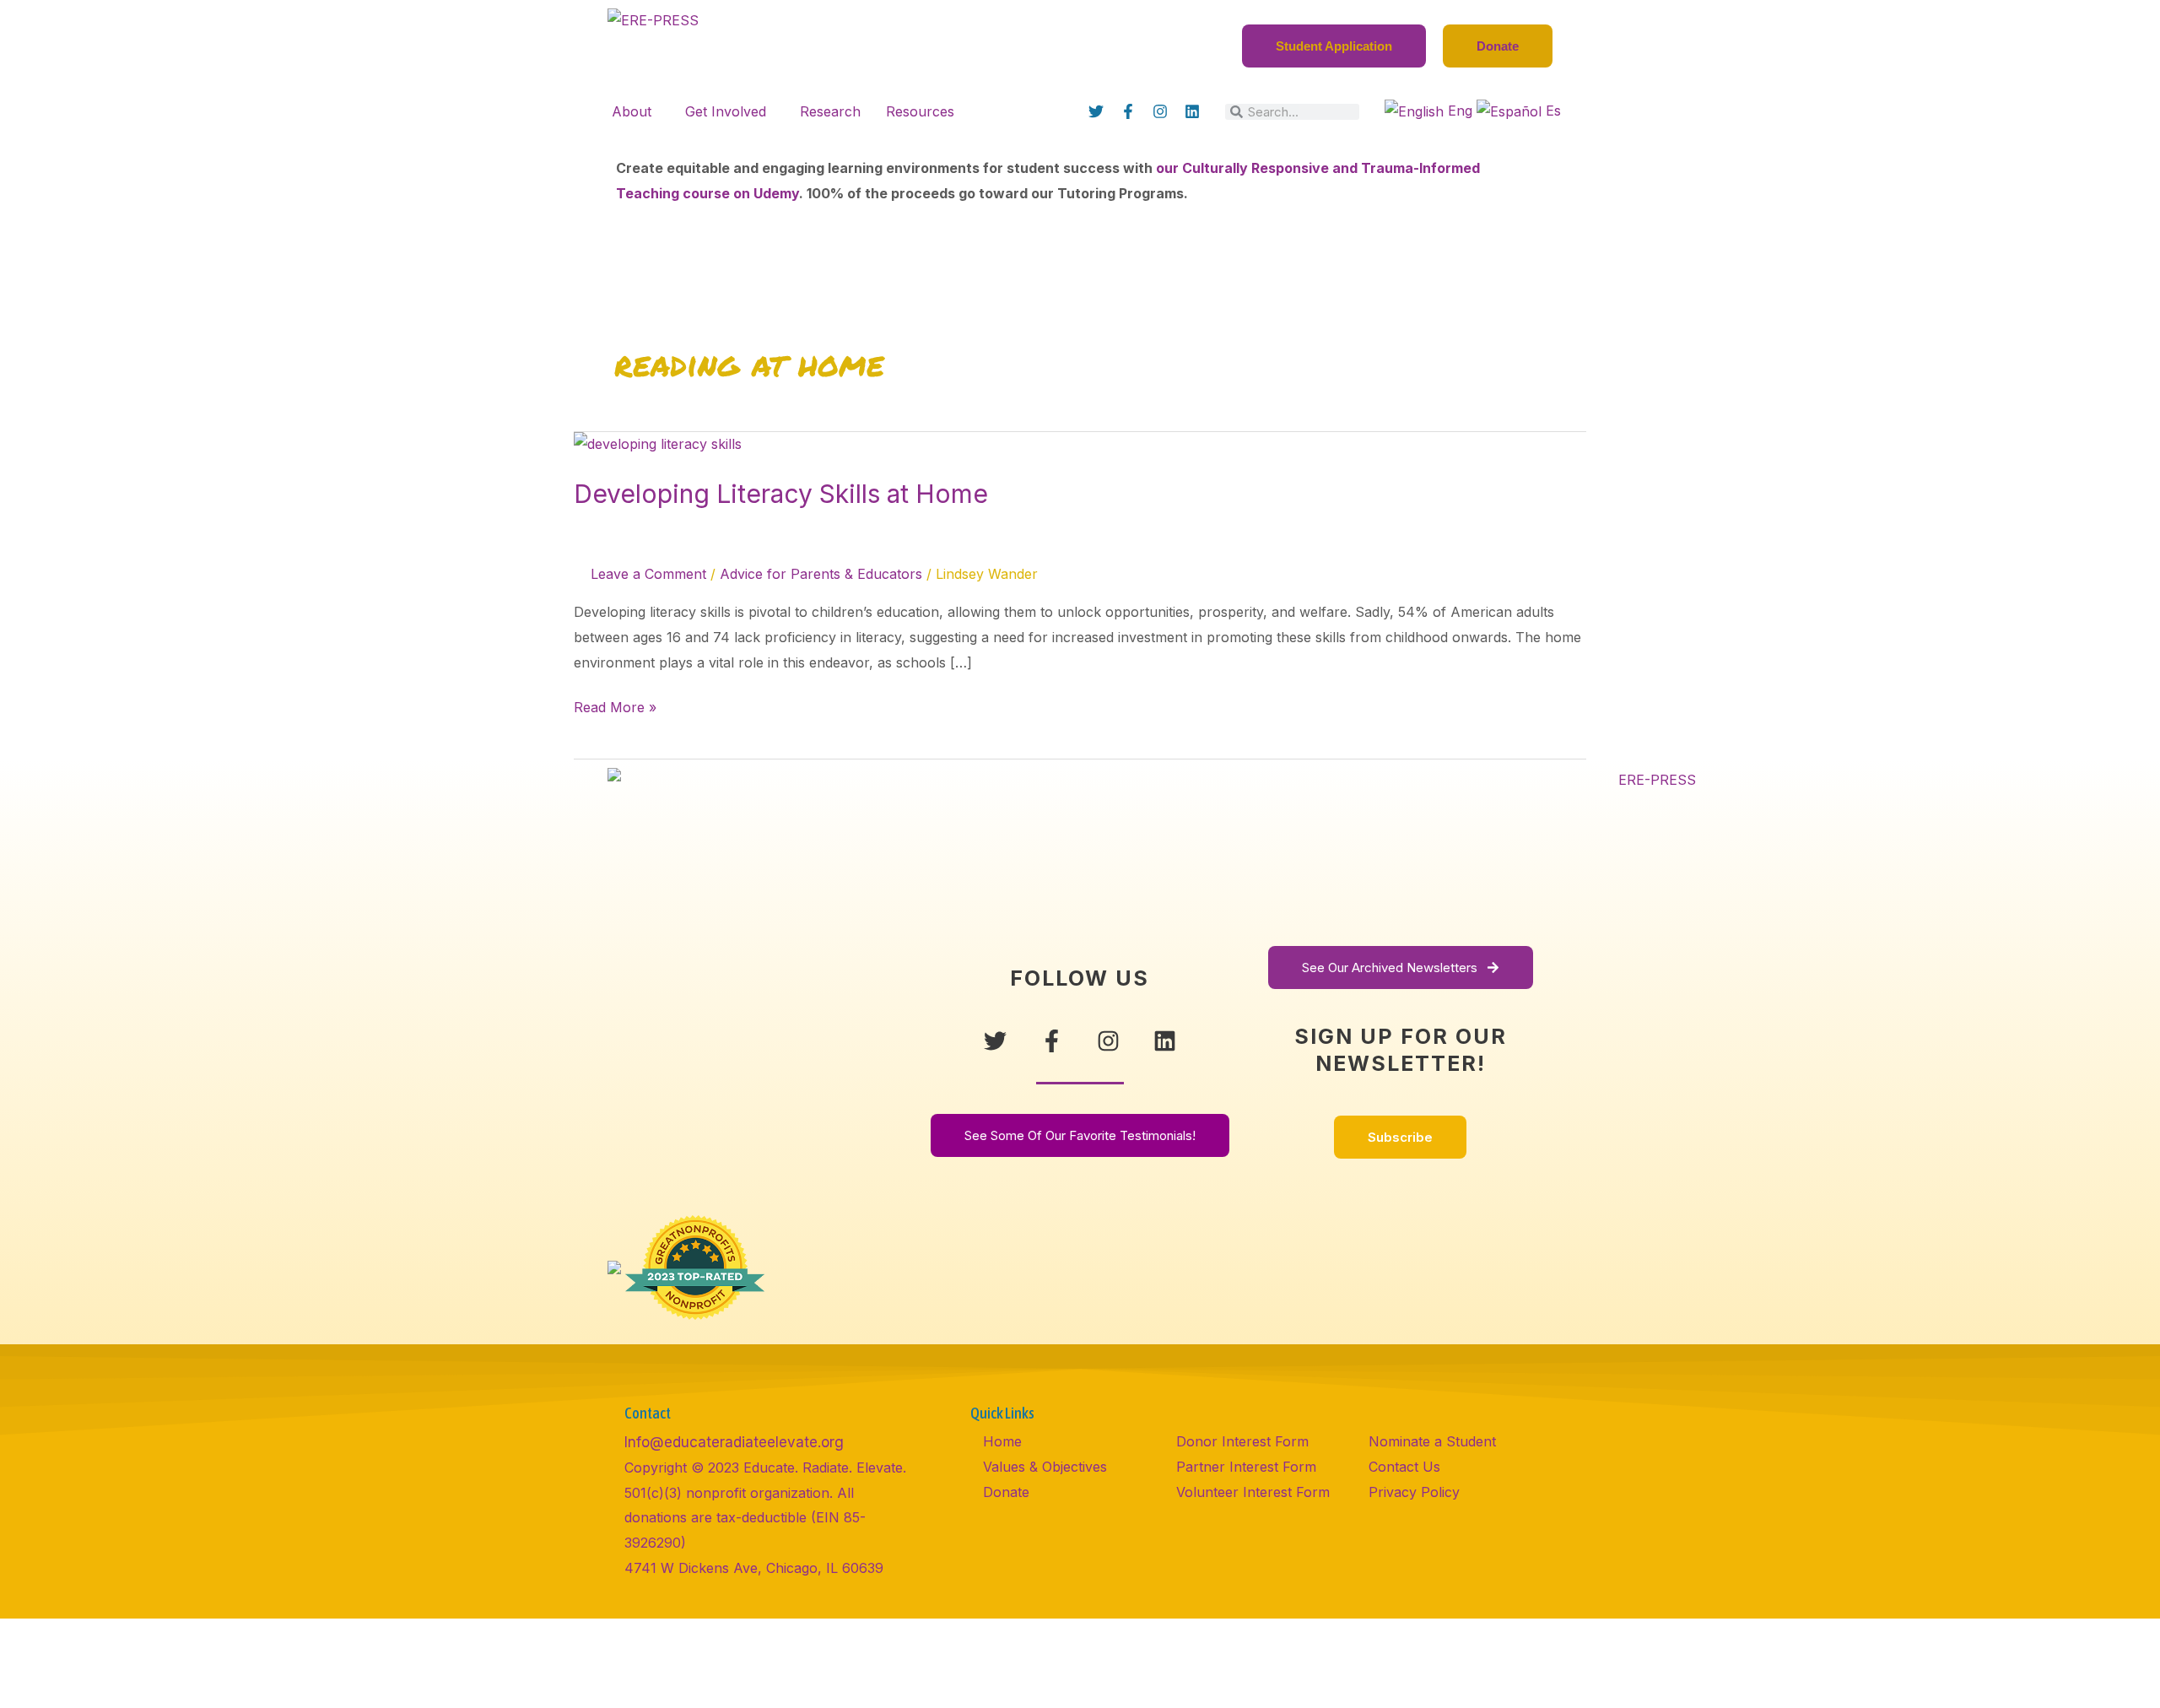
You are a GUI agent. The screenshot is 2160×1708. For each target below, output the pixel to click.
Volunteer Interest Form (1253, 1492)
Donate (1006, 1492)
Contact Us (1404, 1467)
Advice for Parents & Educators (821, 574)
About (632, 111)
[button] (636, 111)
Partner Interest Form (1246, 1467)
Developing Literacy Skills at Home (784, 494)
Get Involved (726, 111)
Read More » (615, 705)
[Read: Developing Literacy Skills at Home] (658, 444)
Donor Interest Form (1242, 1441)
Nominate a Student (1432, 1441)
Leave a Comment (648, 574)
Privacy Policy (1414, 1492)
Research (830, 111)
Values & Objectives (1045, 1467)
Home (1002, 1441)
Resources (920, 111)
